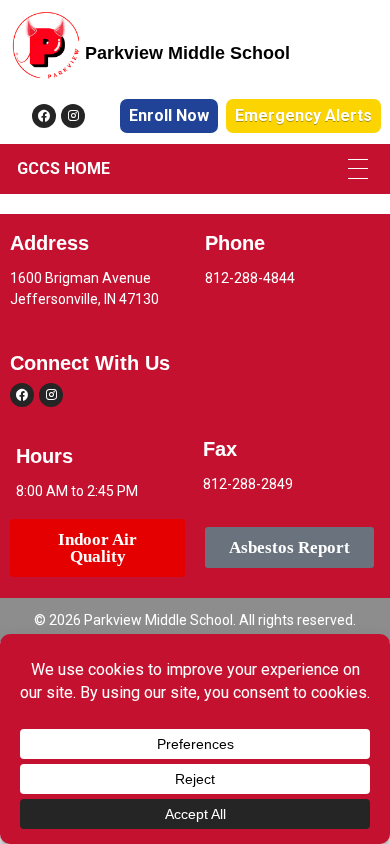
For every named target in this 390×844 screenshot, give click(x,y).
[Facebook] (44, 116)
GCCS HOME (63, 168)
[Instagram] (73, 116)
